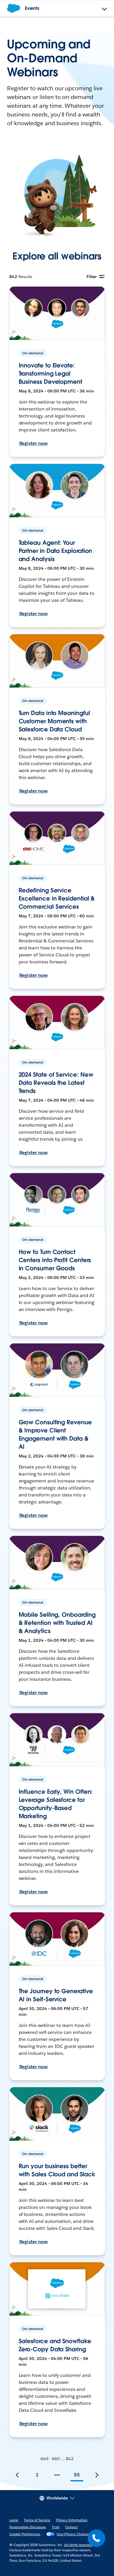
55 (77, 2475)
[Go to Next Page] (97, 2475)
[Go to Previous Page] (17, 2475)
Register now (34, 443)
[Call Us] (96, 2538)
